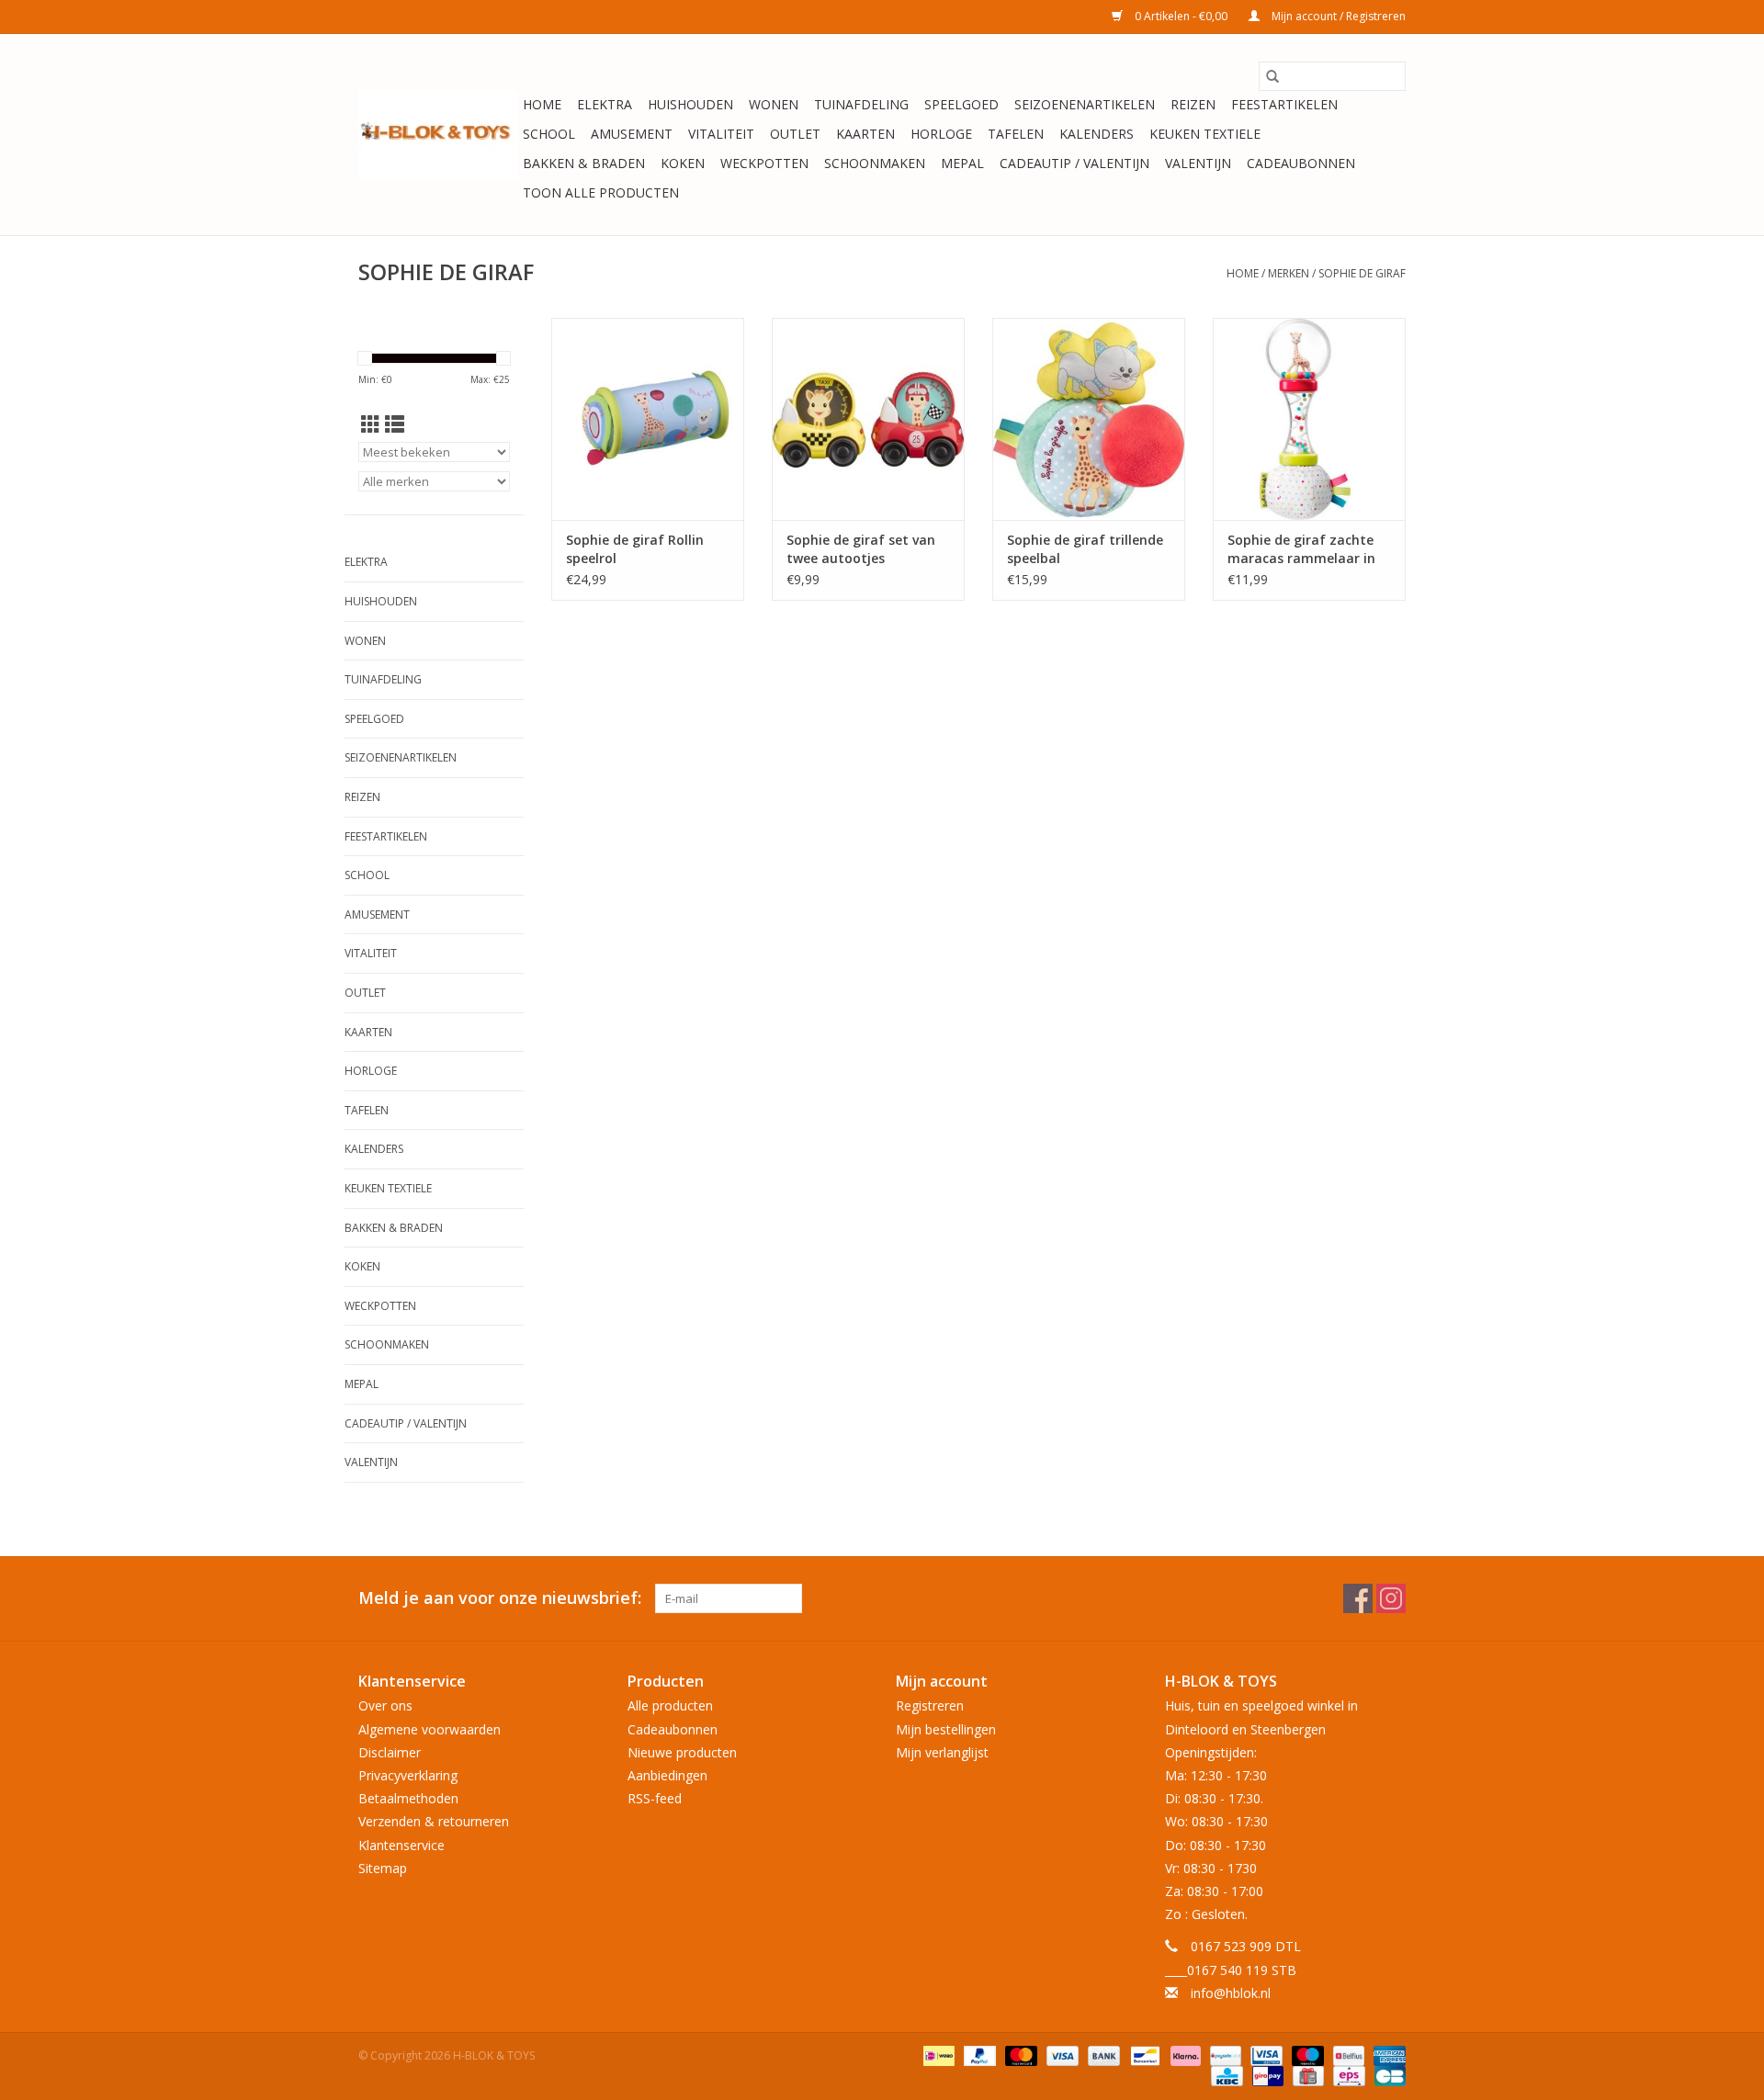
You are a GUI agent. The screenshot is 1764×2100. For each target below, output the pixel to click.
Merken (1289, 273)
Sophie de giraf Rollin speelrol (635, 549)
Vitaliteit (721, 134)
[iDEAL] (937, 2055)
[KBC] (1225, 2075)
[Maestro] (1306, 2055)
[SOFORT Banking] (1184, 2055)
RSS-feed (655, 1798)
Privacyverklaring (408, 1775)
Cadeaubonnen (1301, 163)
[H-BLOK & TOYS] (438, 135)
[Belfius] (1347, 2055)
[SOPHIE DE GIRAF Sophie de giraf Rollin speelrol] (648, 419)
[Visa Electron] (1264, 2055)
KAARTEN (865, 134)
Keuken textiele (1205, 134)
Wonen (774, 104)
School (549, 134)
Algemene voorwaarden (430, 1729)
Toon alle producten (601, 192)
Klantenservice (401, 1845)
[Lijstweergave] (395, 424)
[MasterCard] (1019, 2055)
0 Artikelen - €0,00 (1181, 16)
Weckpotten (764, 163)
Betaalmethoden (408, 1798)
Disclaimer (390, 1752)
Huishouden (690, 104)
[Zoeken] (1272, 76)
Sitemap (383, 1868)
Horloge (941, 134)
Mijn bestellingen (946, 1729)
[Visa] (1061, 2055)
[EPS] (1347, 2075)
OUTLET (795, 134)
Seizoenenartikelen (1085, 104)
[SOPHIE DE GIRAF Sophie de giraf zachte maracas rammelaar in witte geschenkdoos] (1309, 419)
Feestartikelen (1284, 104)
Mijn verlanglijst (942, 1752)
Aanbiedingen (667, 1775)
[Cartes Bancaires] (1387, 2075)
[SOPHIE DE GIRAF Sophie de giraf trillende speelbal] (1089, 419)
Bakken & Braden (584, 163)
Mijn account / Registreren (1337, 16)
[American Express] (1386, 2055)
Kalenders (1097, 134)
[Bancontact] (1143, 2055)
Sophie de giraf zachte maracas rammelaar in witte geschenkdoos (1301, 549)
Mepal (962, 163)
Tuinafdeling (861, 104)
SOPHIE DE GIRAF (1362, 273)
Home (542, 104)
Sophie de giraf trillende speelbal (1085, 549)
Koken (683, 163)
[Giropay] (1266, 2075)
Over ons (385, 1705)
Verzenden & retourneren (434, 1821)
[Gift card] (1306, 2075)
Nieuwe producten (682, 1752)
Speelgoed (961, 104)
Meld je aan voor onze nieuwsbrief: (500, 1598)
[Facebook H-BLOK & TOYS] (1358, 1598)
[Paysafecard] (1224, 2055)
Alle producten (670, 1705)
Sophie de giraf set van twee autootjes (861, 549)
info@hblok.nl (1231, 1993)
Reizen (1193, 104)
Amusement (632, 134)
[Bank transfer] (1102, 2055)
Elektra (605, 104)
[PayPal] (978, 2055)
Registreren (930, 1705)
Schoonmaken (875, 163)
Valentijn (1198, 163)
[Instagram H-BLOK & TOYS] (1391, 1598)
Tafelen (1016, 134)
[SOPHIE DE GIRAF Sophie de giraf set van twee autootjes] (868, 419)
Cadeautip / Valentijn (1074, 163)
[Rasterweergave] (371, 424)
